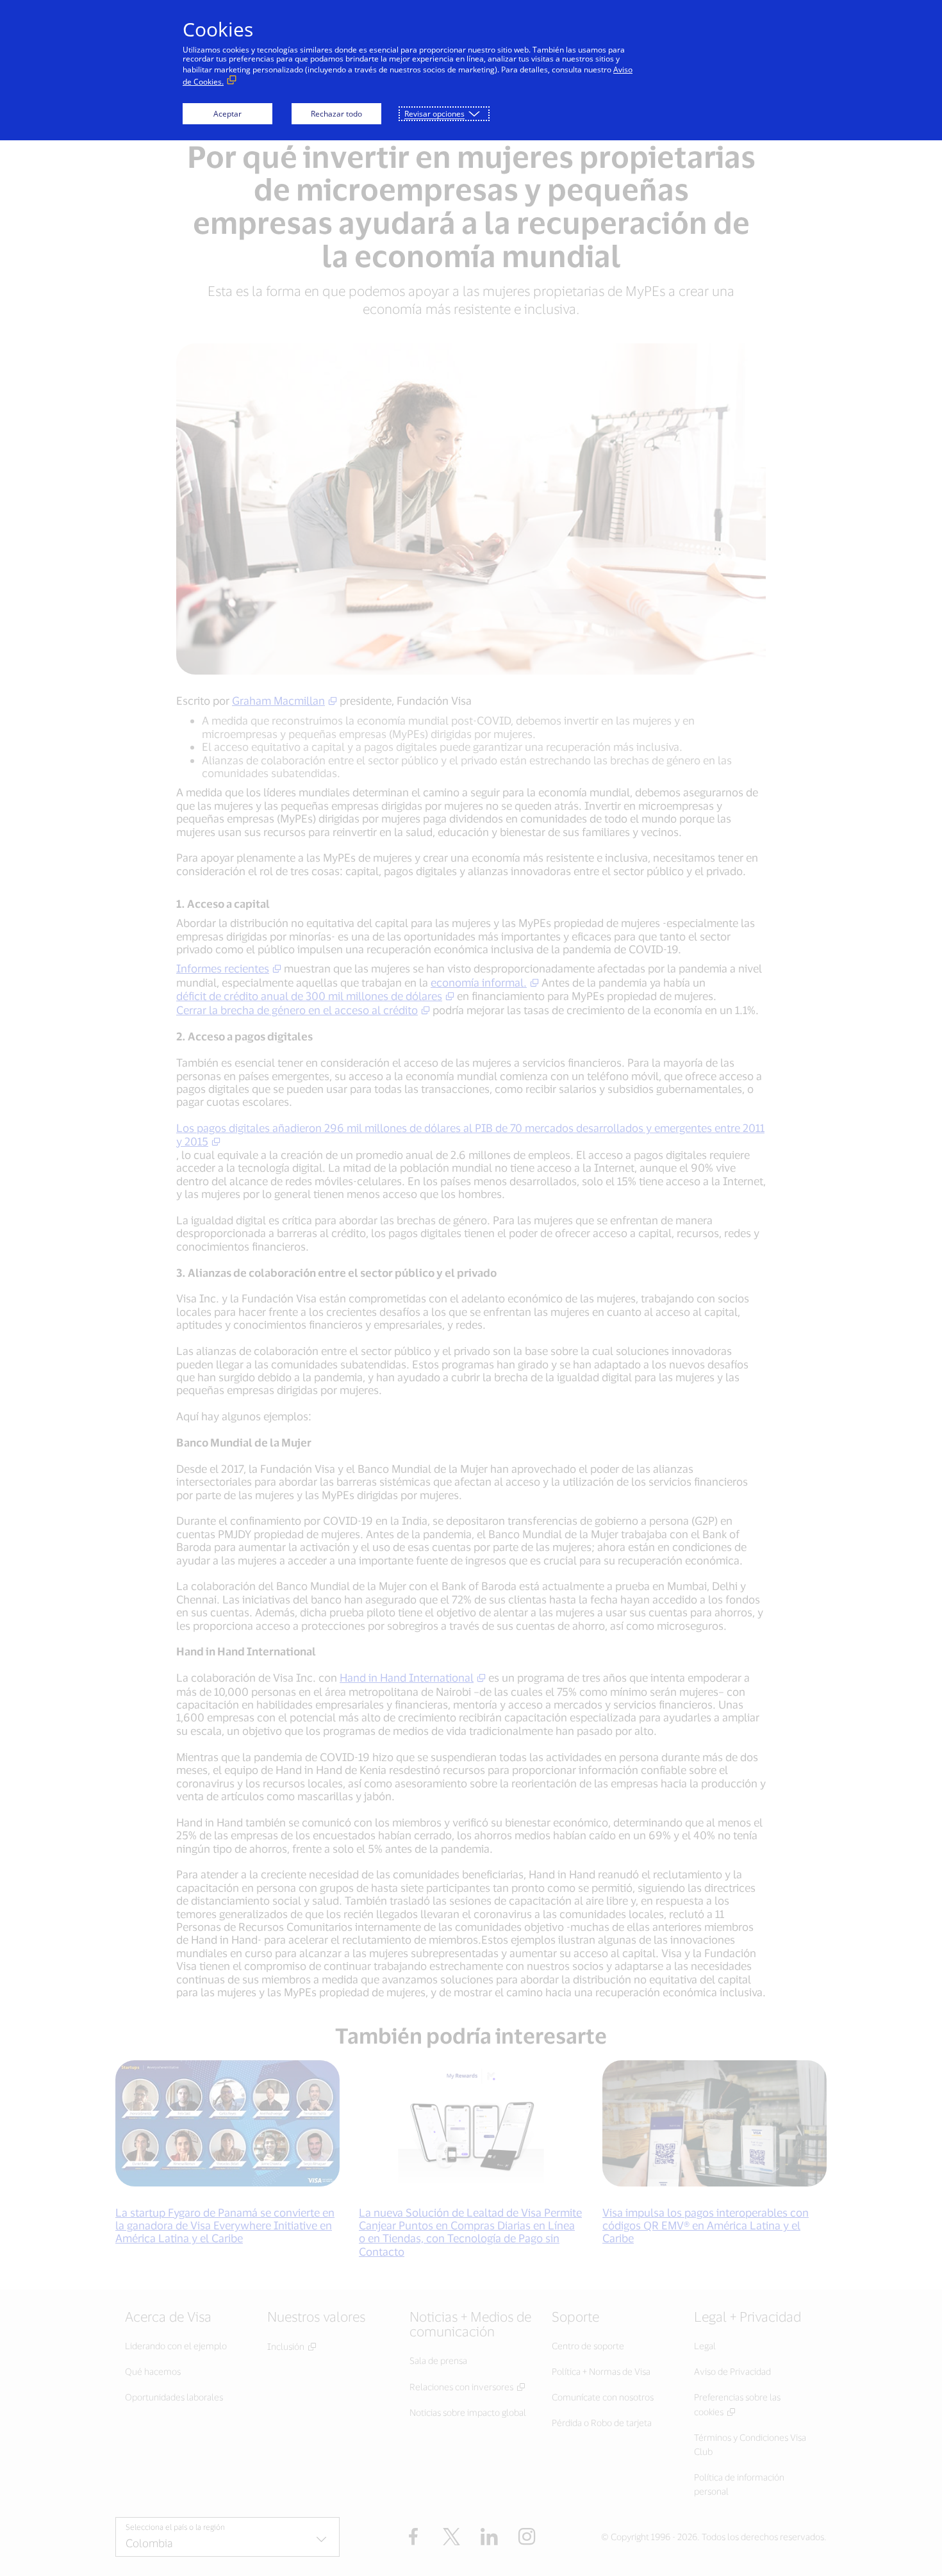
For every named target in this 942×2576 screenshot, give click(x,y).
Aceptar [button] (227, 114)
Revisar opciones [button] (434, 114)
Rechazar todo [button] (336, 114)
